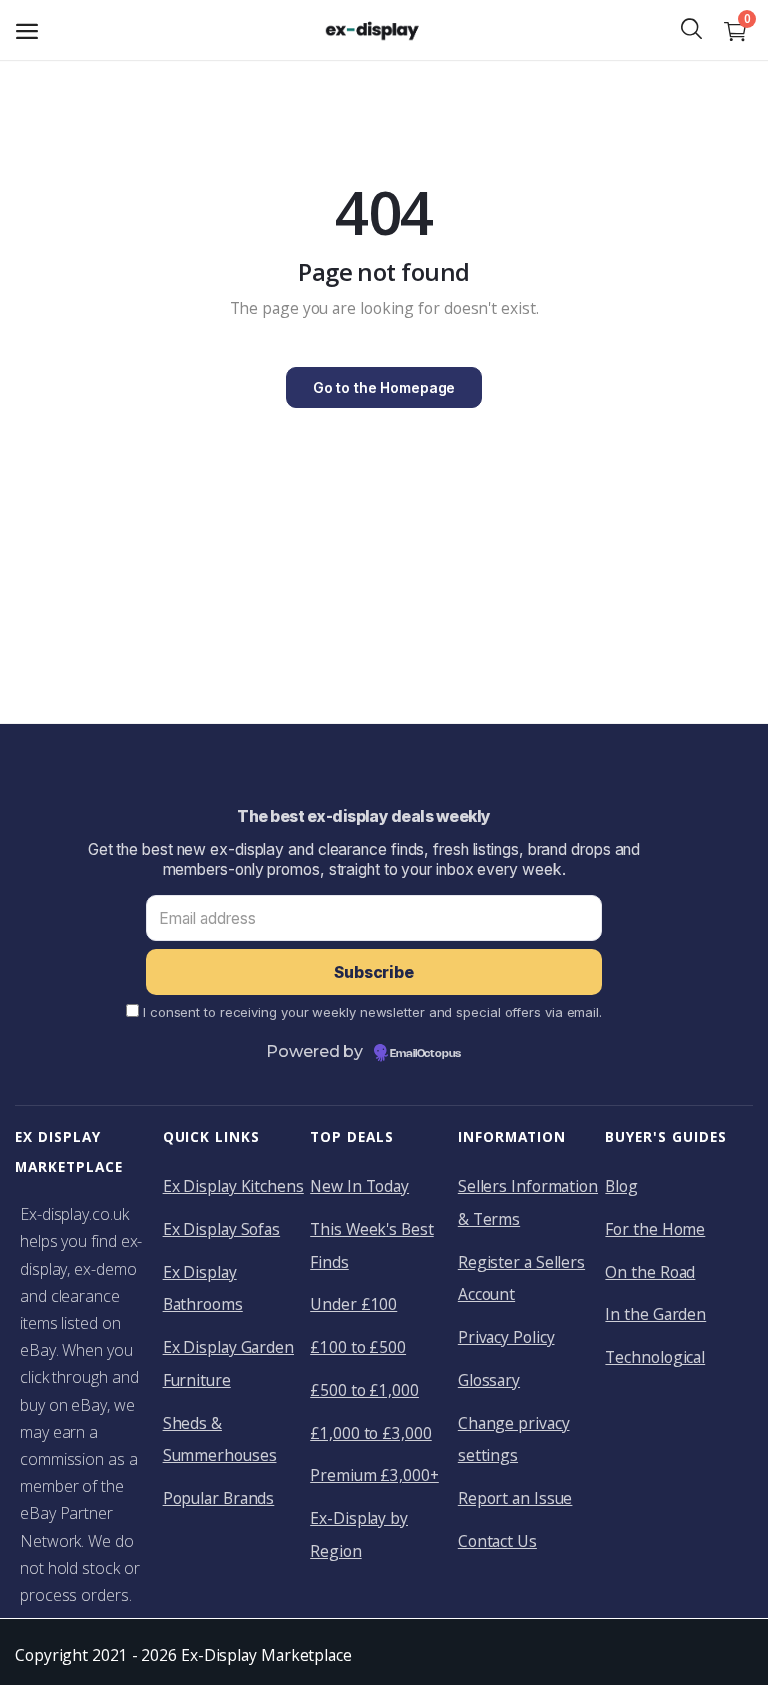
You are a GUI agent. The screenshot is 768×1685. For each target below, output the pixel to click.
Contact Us (497, 1541)
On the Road (650, 1272)
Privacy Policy (506, 1337)
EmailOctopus (425, 1054)
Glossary (489, 1380)
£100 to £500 (358, 1347)
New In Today (359, 1186)
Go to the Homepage (384, 387)
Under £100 (353, 1304)
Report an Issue (515, 1498)
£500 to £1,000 (364, 1390)
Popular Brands (219, 1498)
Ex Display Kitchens (233, 1186)
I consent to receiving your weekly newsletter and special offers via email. (372, 1012)
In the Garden (655, 1314)
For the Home (655, 1229)
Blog (621, 1186)
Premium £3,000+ (374, 1475)
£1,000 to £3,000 (371, 1433)
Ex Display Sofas (222, 1229)
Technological (655, 1357)
